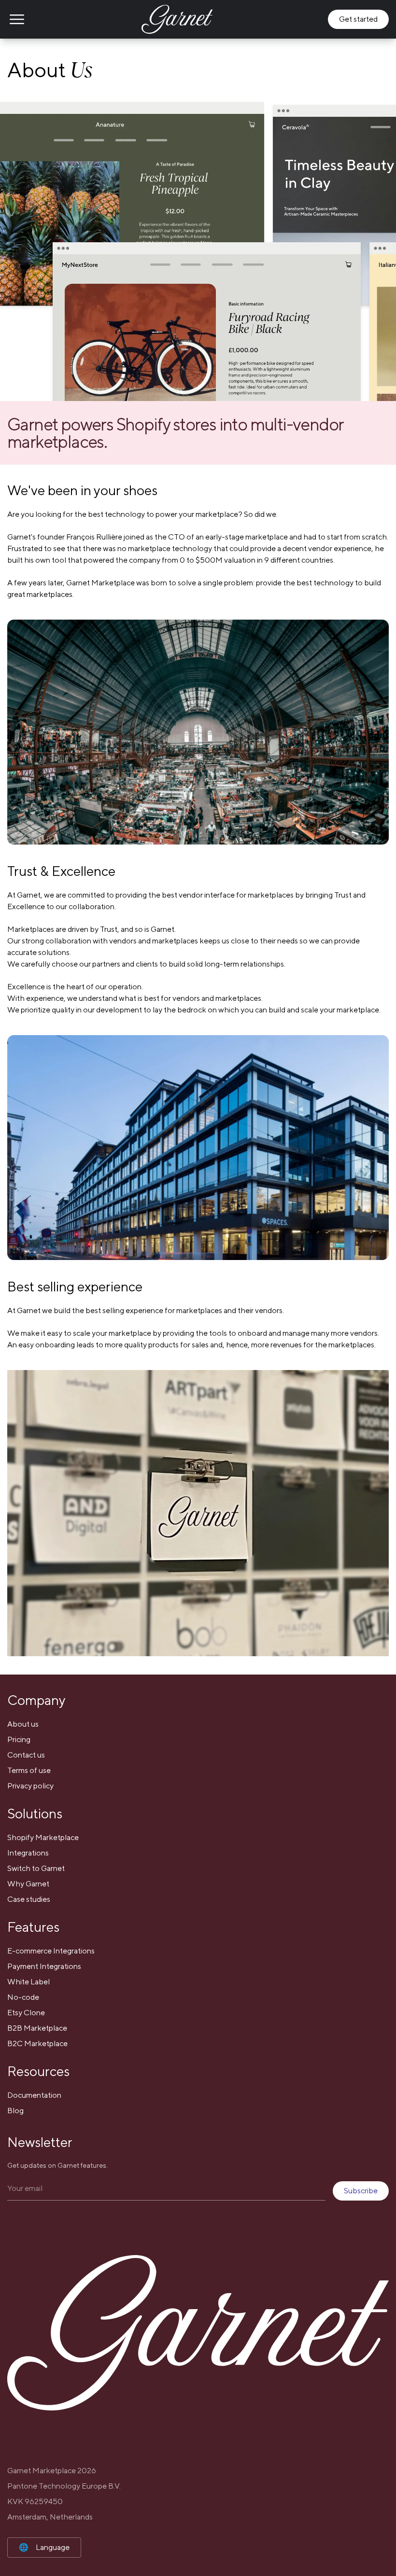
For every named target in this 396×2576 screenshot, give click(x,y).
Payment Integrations (44, 1966)
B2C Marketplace (37, 2043)
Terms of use (29, 1770)
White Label (28, 1982)
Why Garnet (28, 1884)
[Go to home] (177, 19)
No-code (23, 1997)
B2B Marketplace (37, 2028)
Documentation (34, 2095)
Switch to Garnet (36, 1868)
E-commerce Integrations (51, 1951)
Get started (358, 19)
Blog (15, 2111)
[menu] (17, 19)
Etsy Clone (26, 2013)
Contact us (26, 1755)
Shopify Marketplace (43, 1837)
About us (23, 1724)
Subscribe (361, 2191)
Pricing (19, 1739)
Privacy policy (30, 1786)
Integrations (28, 1853)
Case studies (29, 1899)
